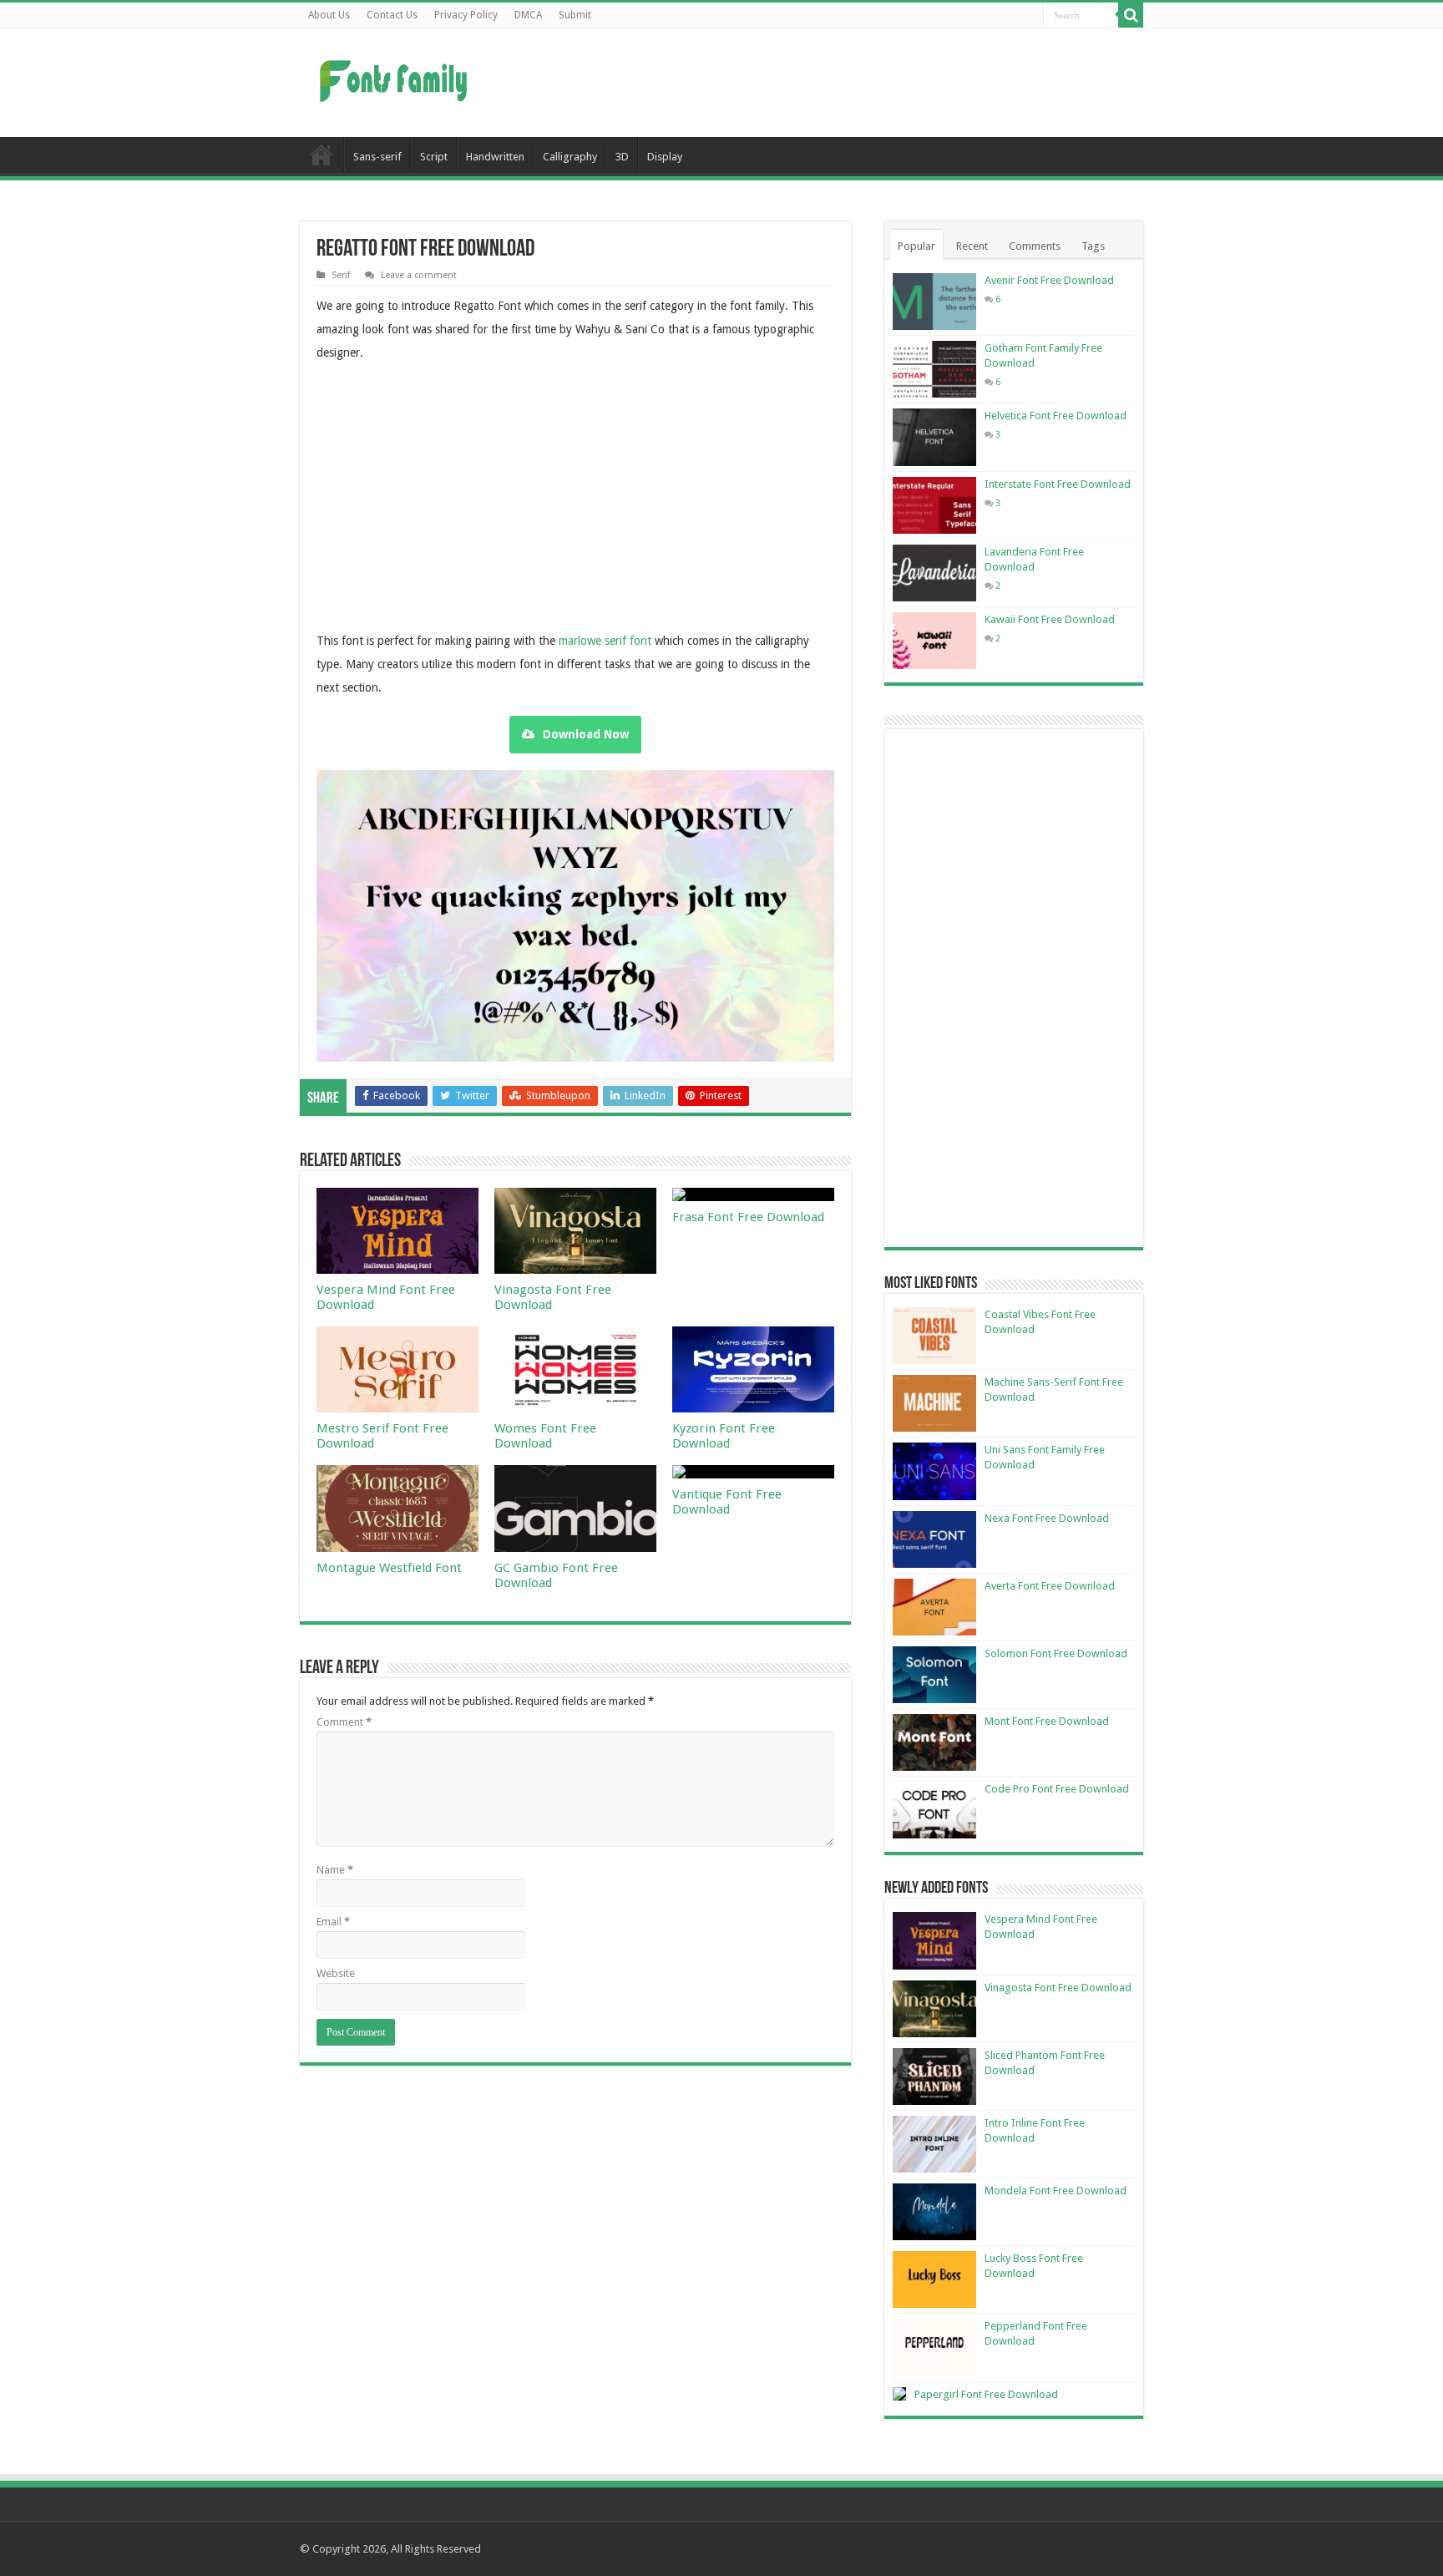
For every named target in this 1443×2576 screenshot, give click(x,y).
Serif (341, 275)
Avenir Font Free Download (1049, 280)
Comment (344, 1722)
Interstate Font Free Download (1058, 484)
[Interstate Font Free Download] (934, 505)
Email (333, 1922)
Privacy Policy (466, 15)
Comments (1035, 246)
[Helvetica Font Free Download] (934, 437)
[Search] (1131, 15)
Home (322, 155)
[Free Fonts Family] (396, 78)
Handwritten (495, 157)
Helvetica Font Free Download (1056, 416)
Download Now (586, 734)
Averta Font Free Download (1050, 1586)
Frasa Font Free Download (748, 1217)
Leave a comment (419, 275)
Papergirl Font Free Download (986, 2394)
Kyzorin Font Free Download (724, 1436)
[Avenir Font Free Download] (934, 302)
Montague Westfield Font (389, 1568)
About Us (329, 15)
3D (622, 157)
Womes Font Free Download (545, 1436)
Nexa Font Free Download (1047, 1518)
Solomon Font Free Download (1056, 1653)
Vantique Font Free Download (727, 1502)
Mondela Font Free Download (1056, 2191)
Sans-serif (377, 157)
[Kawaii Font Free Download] (934, 641)
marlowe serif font (605, 641)
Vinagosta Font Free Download (1058, 1988)
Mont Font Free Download (1047, 1721)
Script (434, 157)
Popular (916, 246)
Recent (972, 246)
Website (336, 1973)
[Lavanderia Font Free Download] (934, 573)
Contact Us (392, 15)
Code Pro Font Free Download (1057, 1789)
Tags (1093, 246)
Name (335, 1870)
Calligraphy (570, 157)
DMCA (528, 15)
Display (665, 157)
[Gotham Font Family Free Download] (934, 369)
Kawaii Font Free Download (1050, 619)
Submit (575, 15)
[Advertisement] (827, 83)
